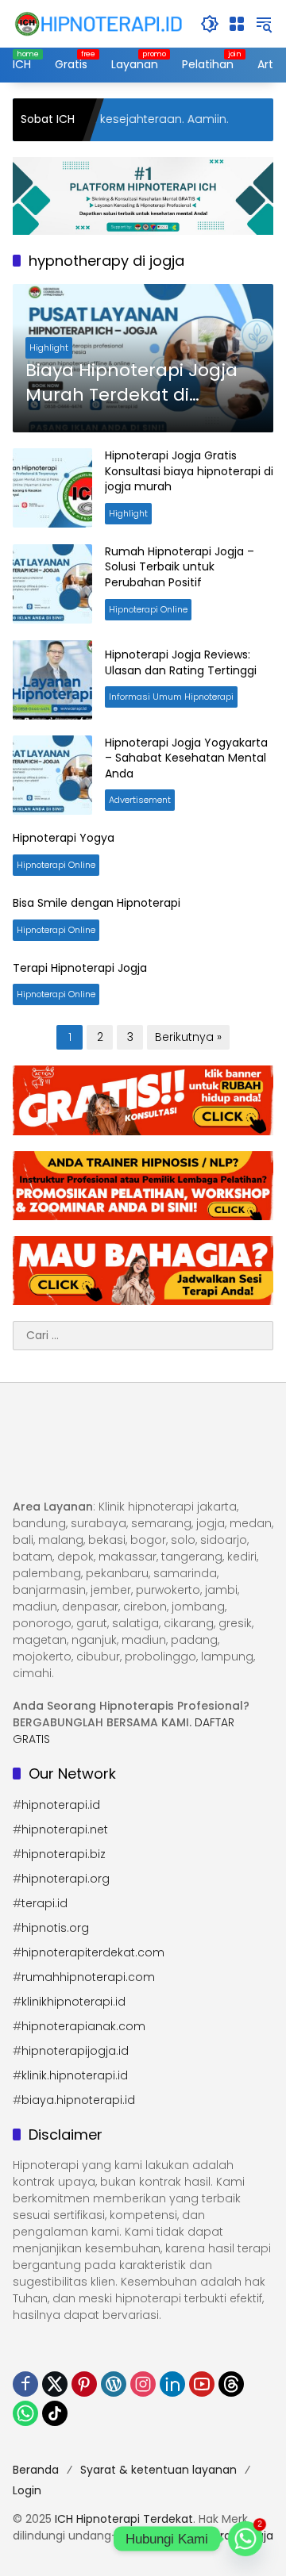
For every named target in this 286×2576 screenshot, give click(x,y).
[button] (210, 24)
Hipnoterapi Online (148, 609)
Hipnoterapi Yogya (64, 838)
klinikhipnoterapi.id (73, 2002)
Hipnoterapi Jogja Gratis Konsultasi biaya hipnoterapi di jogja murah (189, 471)
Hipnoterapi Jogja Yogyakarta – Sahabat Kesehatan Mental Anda (186, 758)
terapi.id (44, 1903)
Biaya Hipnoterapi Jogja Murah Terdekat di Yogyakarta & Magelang (133, 383)
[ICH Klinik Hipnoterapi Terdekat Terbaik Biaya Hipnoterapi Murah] (99, 23)
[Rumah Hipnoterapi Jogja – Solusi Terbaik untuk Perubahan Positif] (52, 584)
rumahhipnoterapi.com (88, 1977)
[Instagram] (143, 2384)
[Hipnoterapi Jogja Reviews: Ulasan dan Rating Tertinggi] (52, 680)
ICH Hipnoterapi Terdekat (124, 2519)
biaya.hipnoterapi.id (78, 2100)
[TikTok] (55, 2413)
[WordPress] (114, 2384)
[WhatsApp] (25, 2413)
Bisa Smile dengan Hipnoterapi (97, 903)
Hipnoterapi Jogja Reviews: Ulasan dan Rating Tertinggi (181, 662)
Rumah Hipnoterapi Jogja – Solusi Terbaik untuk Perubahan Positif (180, 567)
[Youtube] (202, 2384)
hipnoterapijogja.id (75, 2051)
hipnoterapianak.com (83, 2026)
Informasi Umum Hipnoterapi (171, 697)
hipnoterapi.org (66, 1879)
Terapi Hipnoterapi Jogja (80, 968)
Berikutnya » (188, 1037)
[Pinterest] (84, 2384)
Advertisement (140, 800)
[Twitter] (55, 2384)
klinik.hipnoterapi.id (75, 2075)
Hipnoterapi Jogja (225, 2536)
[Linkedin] (172, 2384)
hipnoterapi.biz (64, 1854)
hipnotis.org (55, 1928)
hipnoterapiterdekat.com (93, 1952)
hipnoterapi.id (61, 1805)
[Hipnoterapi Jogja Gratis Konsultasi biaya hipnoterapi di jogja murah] (52, 488)
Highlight (49, 347)
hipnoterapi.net (65, 1829)
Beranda (36, 2470)
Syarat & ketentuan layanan (158, 2470)
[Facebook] (25, 2384)
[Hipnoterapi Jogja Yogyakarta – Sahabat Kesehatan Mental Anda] (52, 775)
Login (27, 2490)
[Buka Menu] (237, 24)
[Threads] (231, 2384)
